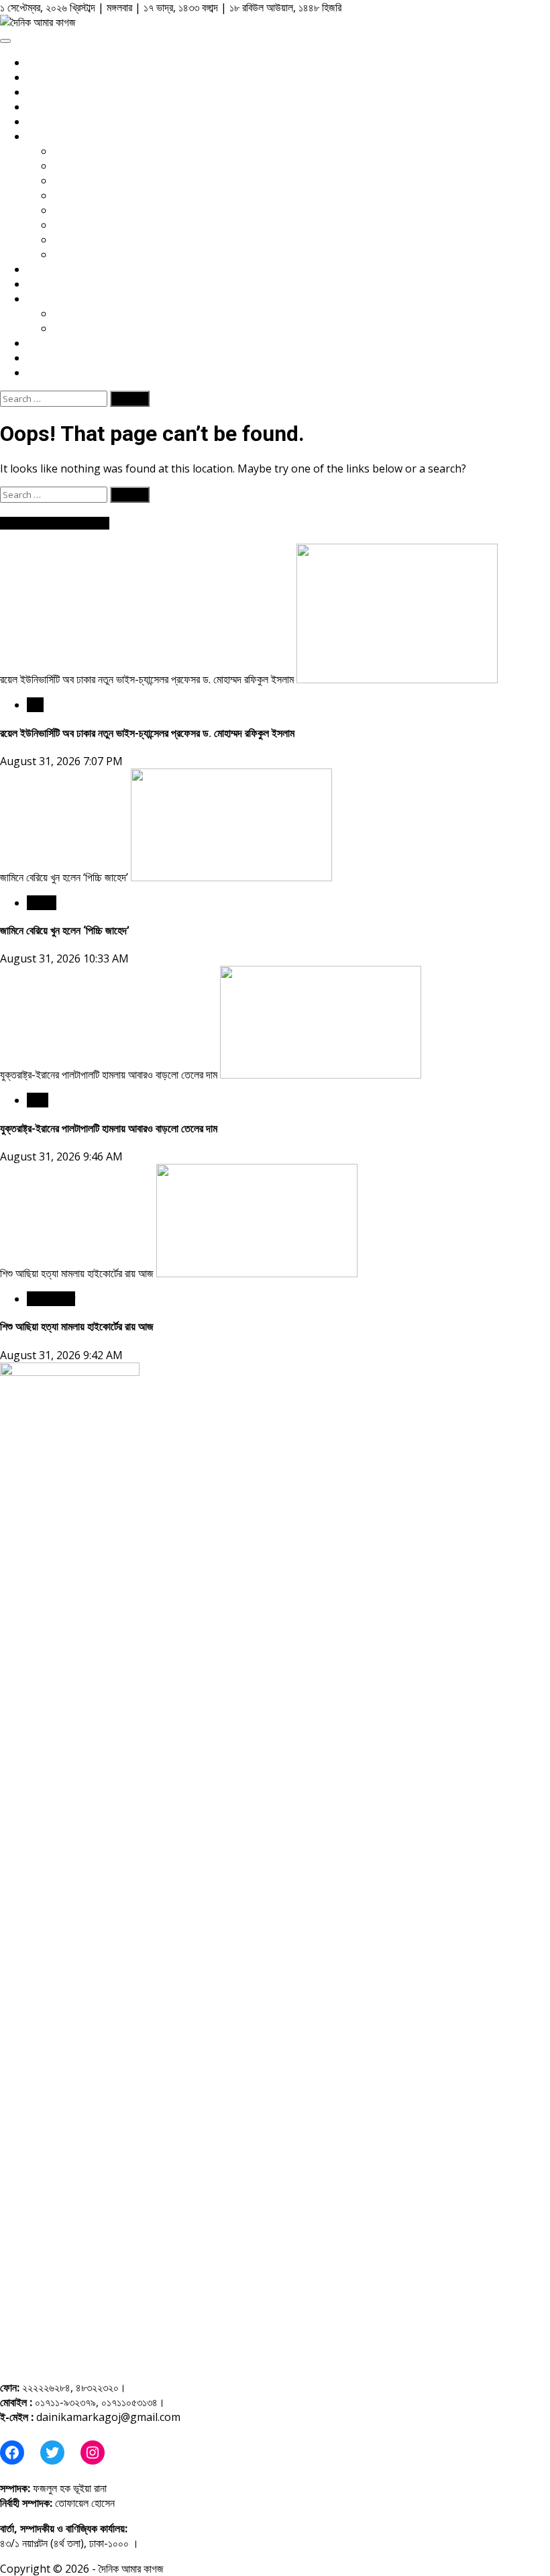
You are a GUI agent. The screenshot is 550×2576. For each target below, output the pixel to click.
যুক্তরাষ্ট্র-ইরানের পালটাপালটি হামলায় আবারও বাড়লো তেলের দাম (109, 1075)
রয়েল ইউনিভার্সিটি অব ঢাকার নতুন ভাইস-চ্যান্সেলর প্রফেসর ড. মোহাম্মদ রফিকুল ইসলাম (147, 679)
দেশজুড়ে (42, 903)
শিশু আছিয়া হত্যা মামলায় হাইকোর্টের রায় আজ (77, 1273)
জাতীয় (38, 1100)
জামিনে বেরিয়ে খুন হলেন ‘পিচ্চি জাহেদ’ (64, 877)
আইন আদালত (51, 1299)
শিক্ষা (35, 705)
